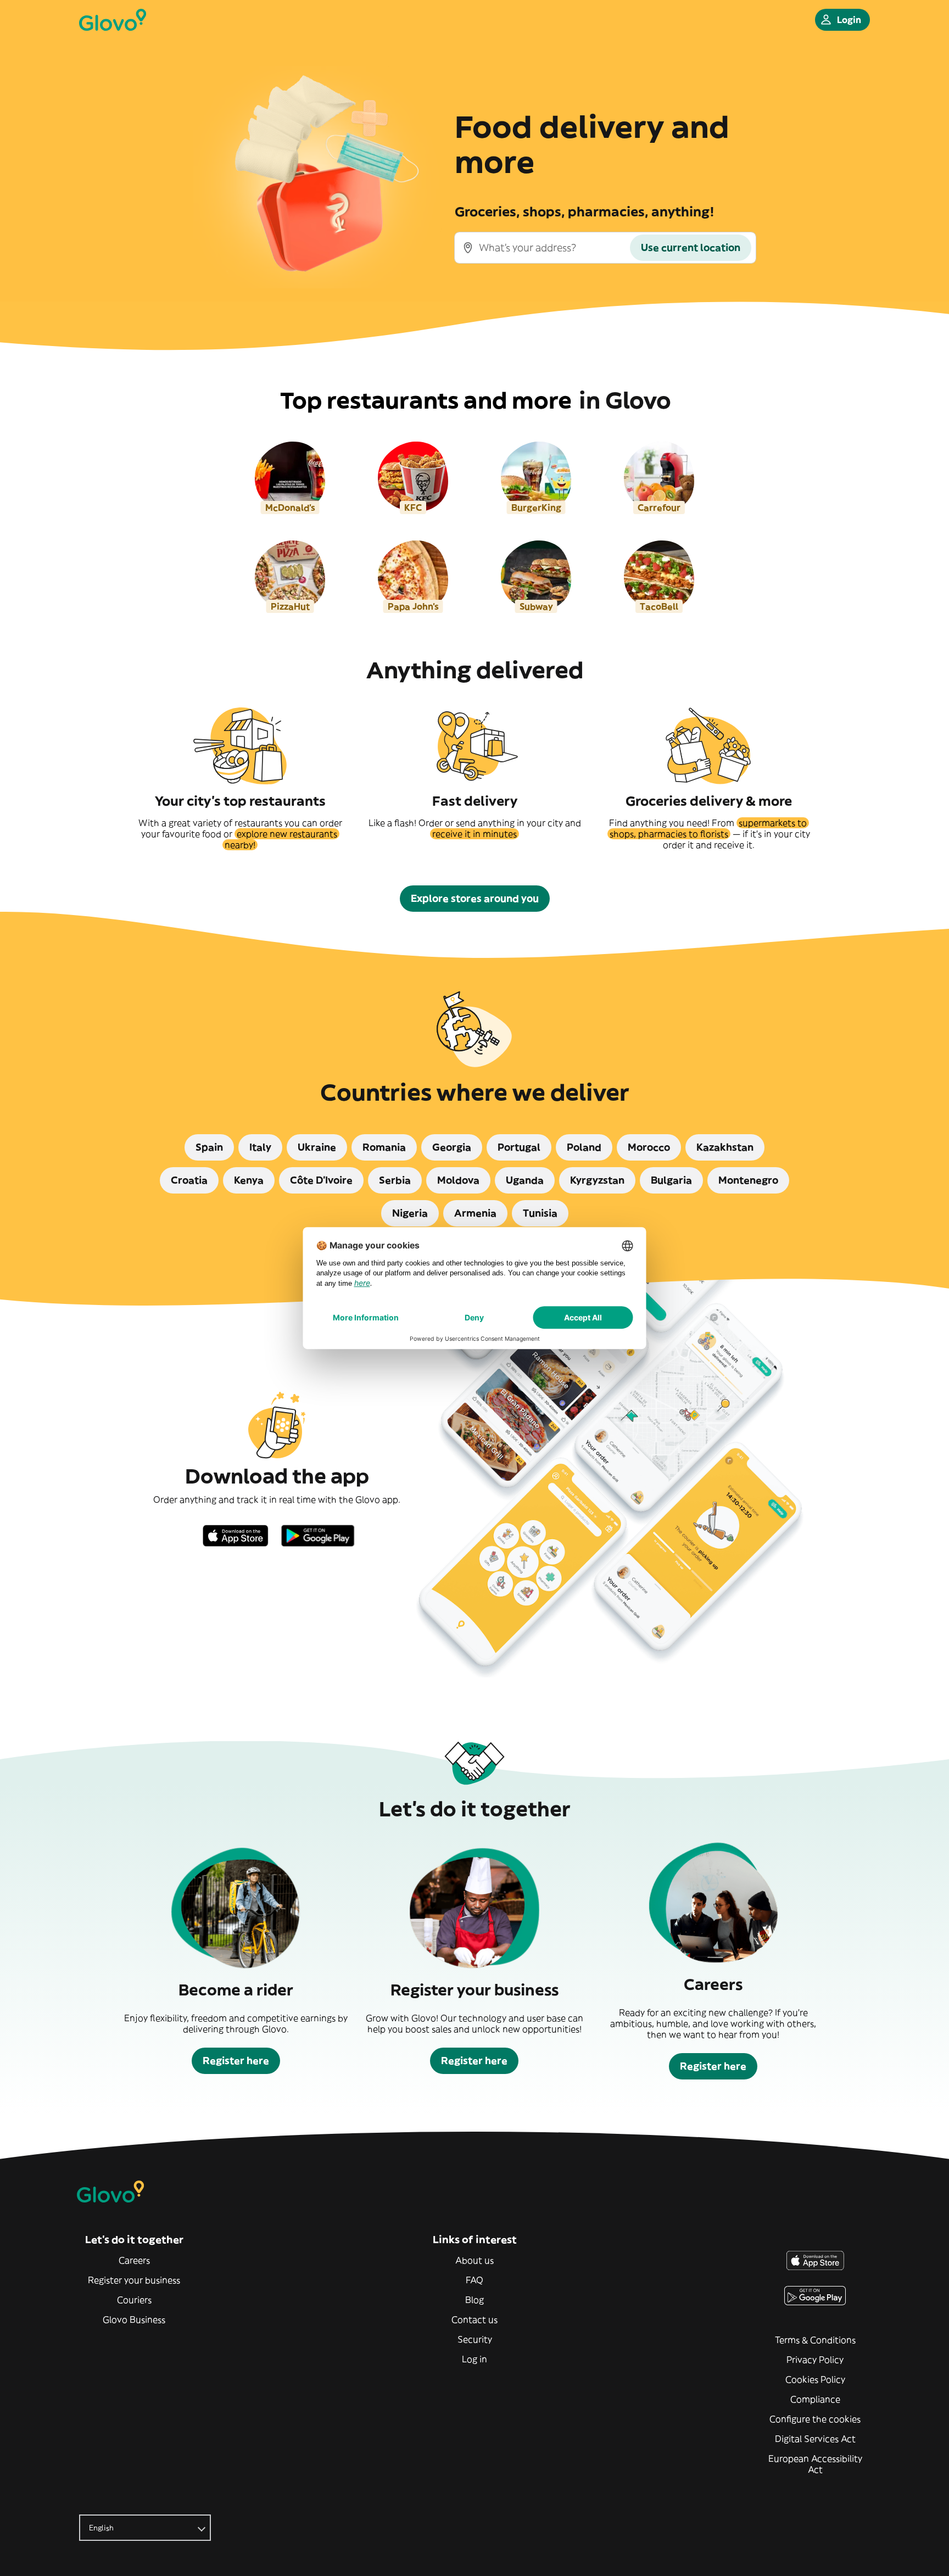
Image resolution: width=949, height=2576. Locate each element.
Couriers (134, 2300)
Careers (134, 2260)
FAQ (474, 2280)
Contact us (474, 2319)
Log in (474, 2359)
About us (474, 2260)
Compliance (815, 2399)
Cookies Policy (815, 2379)
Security (475, 2339)
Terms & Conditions (815, 2340)
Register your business (134, 2280)
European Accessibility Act (815, 2464)
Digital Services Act (815, 2439)
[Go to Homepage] (113, 20)
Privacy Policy (815, 2360)
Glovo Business (134, 2319)
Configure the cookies (815, 2419)
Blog (474, 2300)
